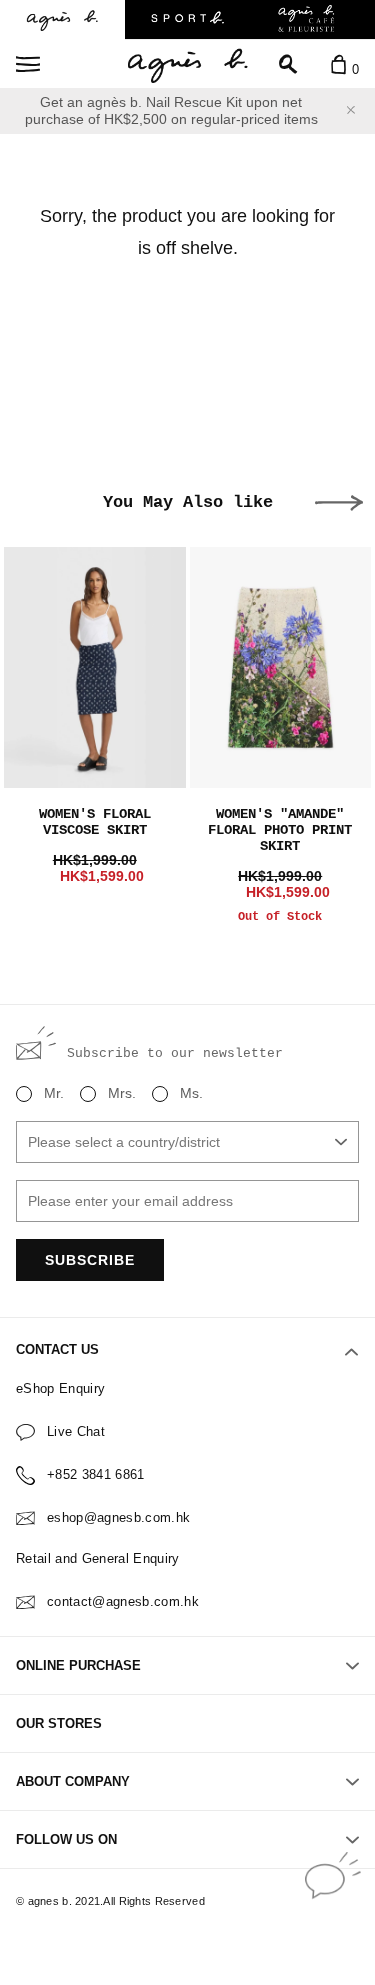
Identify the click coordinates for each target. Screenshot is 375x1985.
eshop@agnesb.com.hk (118, 1517)
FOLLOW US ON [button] (66, 1839)
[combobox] (187, 1142)
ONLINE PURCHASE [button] (78, 1665)
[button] (339, 503)
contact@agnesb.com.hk (123, 1601)
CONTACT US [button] (57, 1349)
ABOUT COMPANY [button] (73, 1781)
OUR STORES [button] (59, 1723)
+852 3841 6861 (96, 1474)
